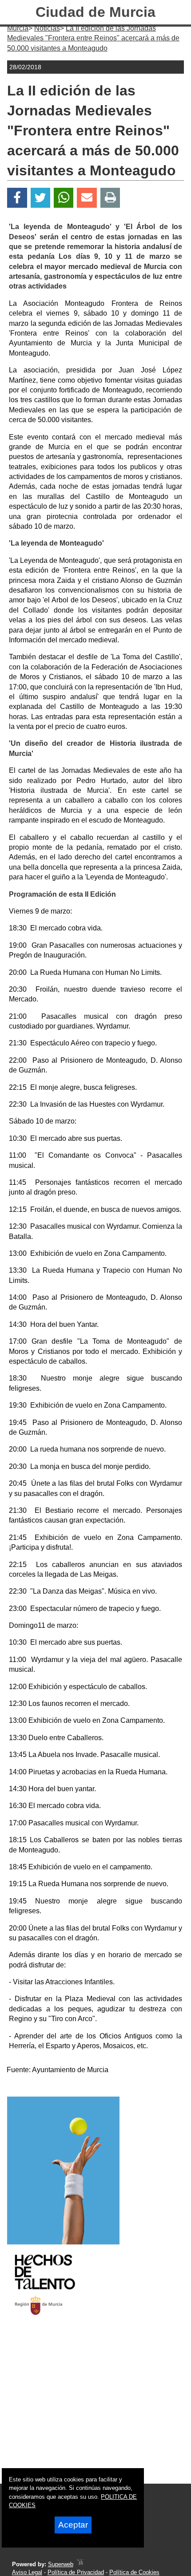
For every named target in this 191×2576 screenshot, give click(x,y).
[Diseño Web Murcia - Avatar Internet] (80, 2564)
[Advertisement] (84, 2407)
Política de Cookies (134, 2572)
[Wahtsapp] (64, 198)
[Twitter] (40, 198)
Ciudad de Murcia (95, 12)
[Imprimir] (110, 198)
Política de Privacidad (76, 2572)
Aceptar (73, 2525)
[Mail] (87, 198)
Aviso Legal (27, 2572)
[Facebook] (17, 198)
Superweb (61, 2564)
